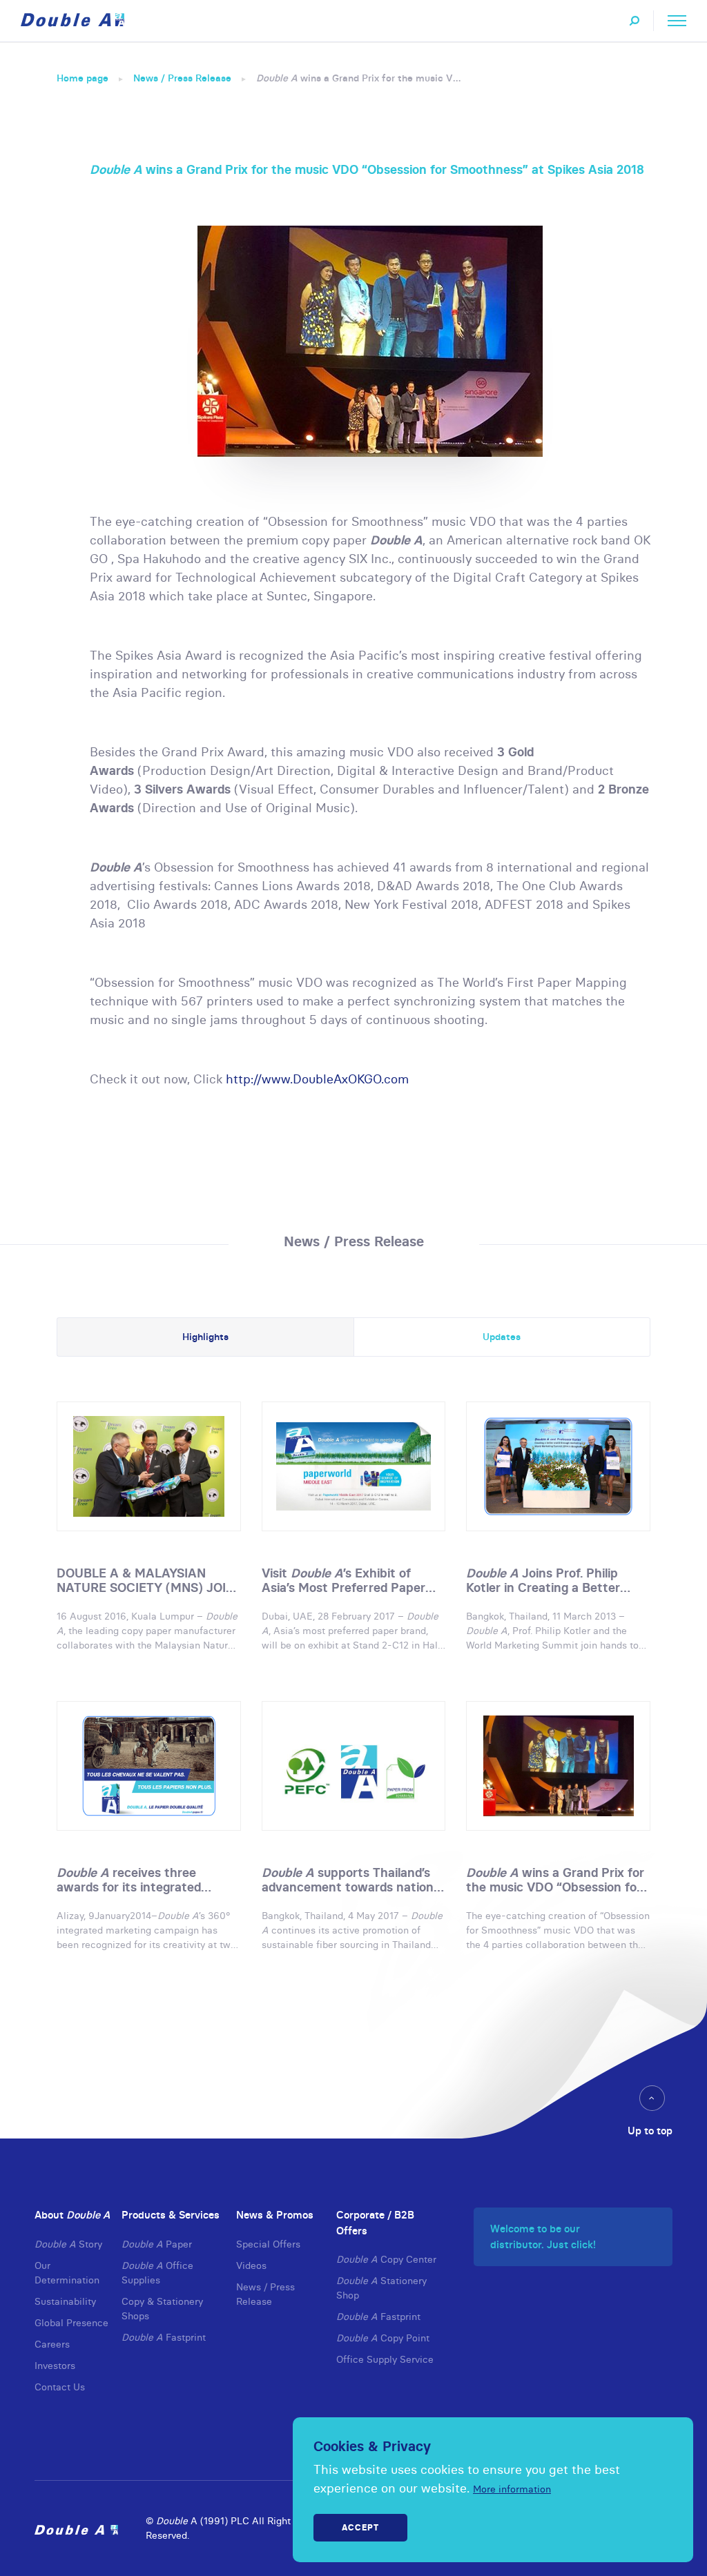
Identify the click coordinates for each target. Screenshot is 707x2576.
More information (512, 2489)
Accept (360, 2527)
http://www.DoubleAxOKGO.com (317, 1079)
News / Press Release (182, 78)
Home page (83, 78)
